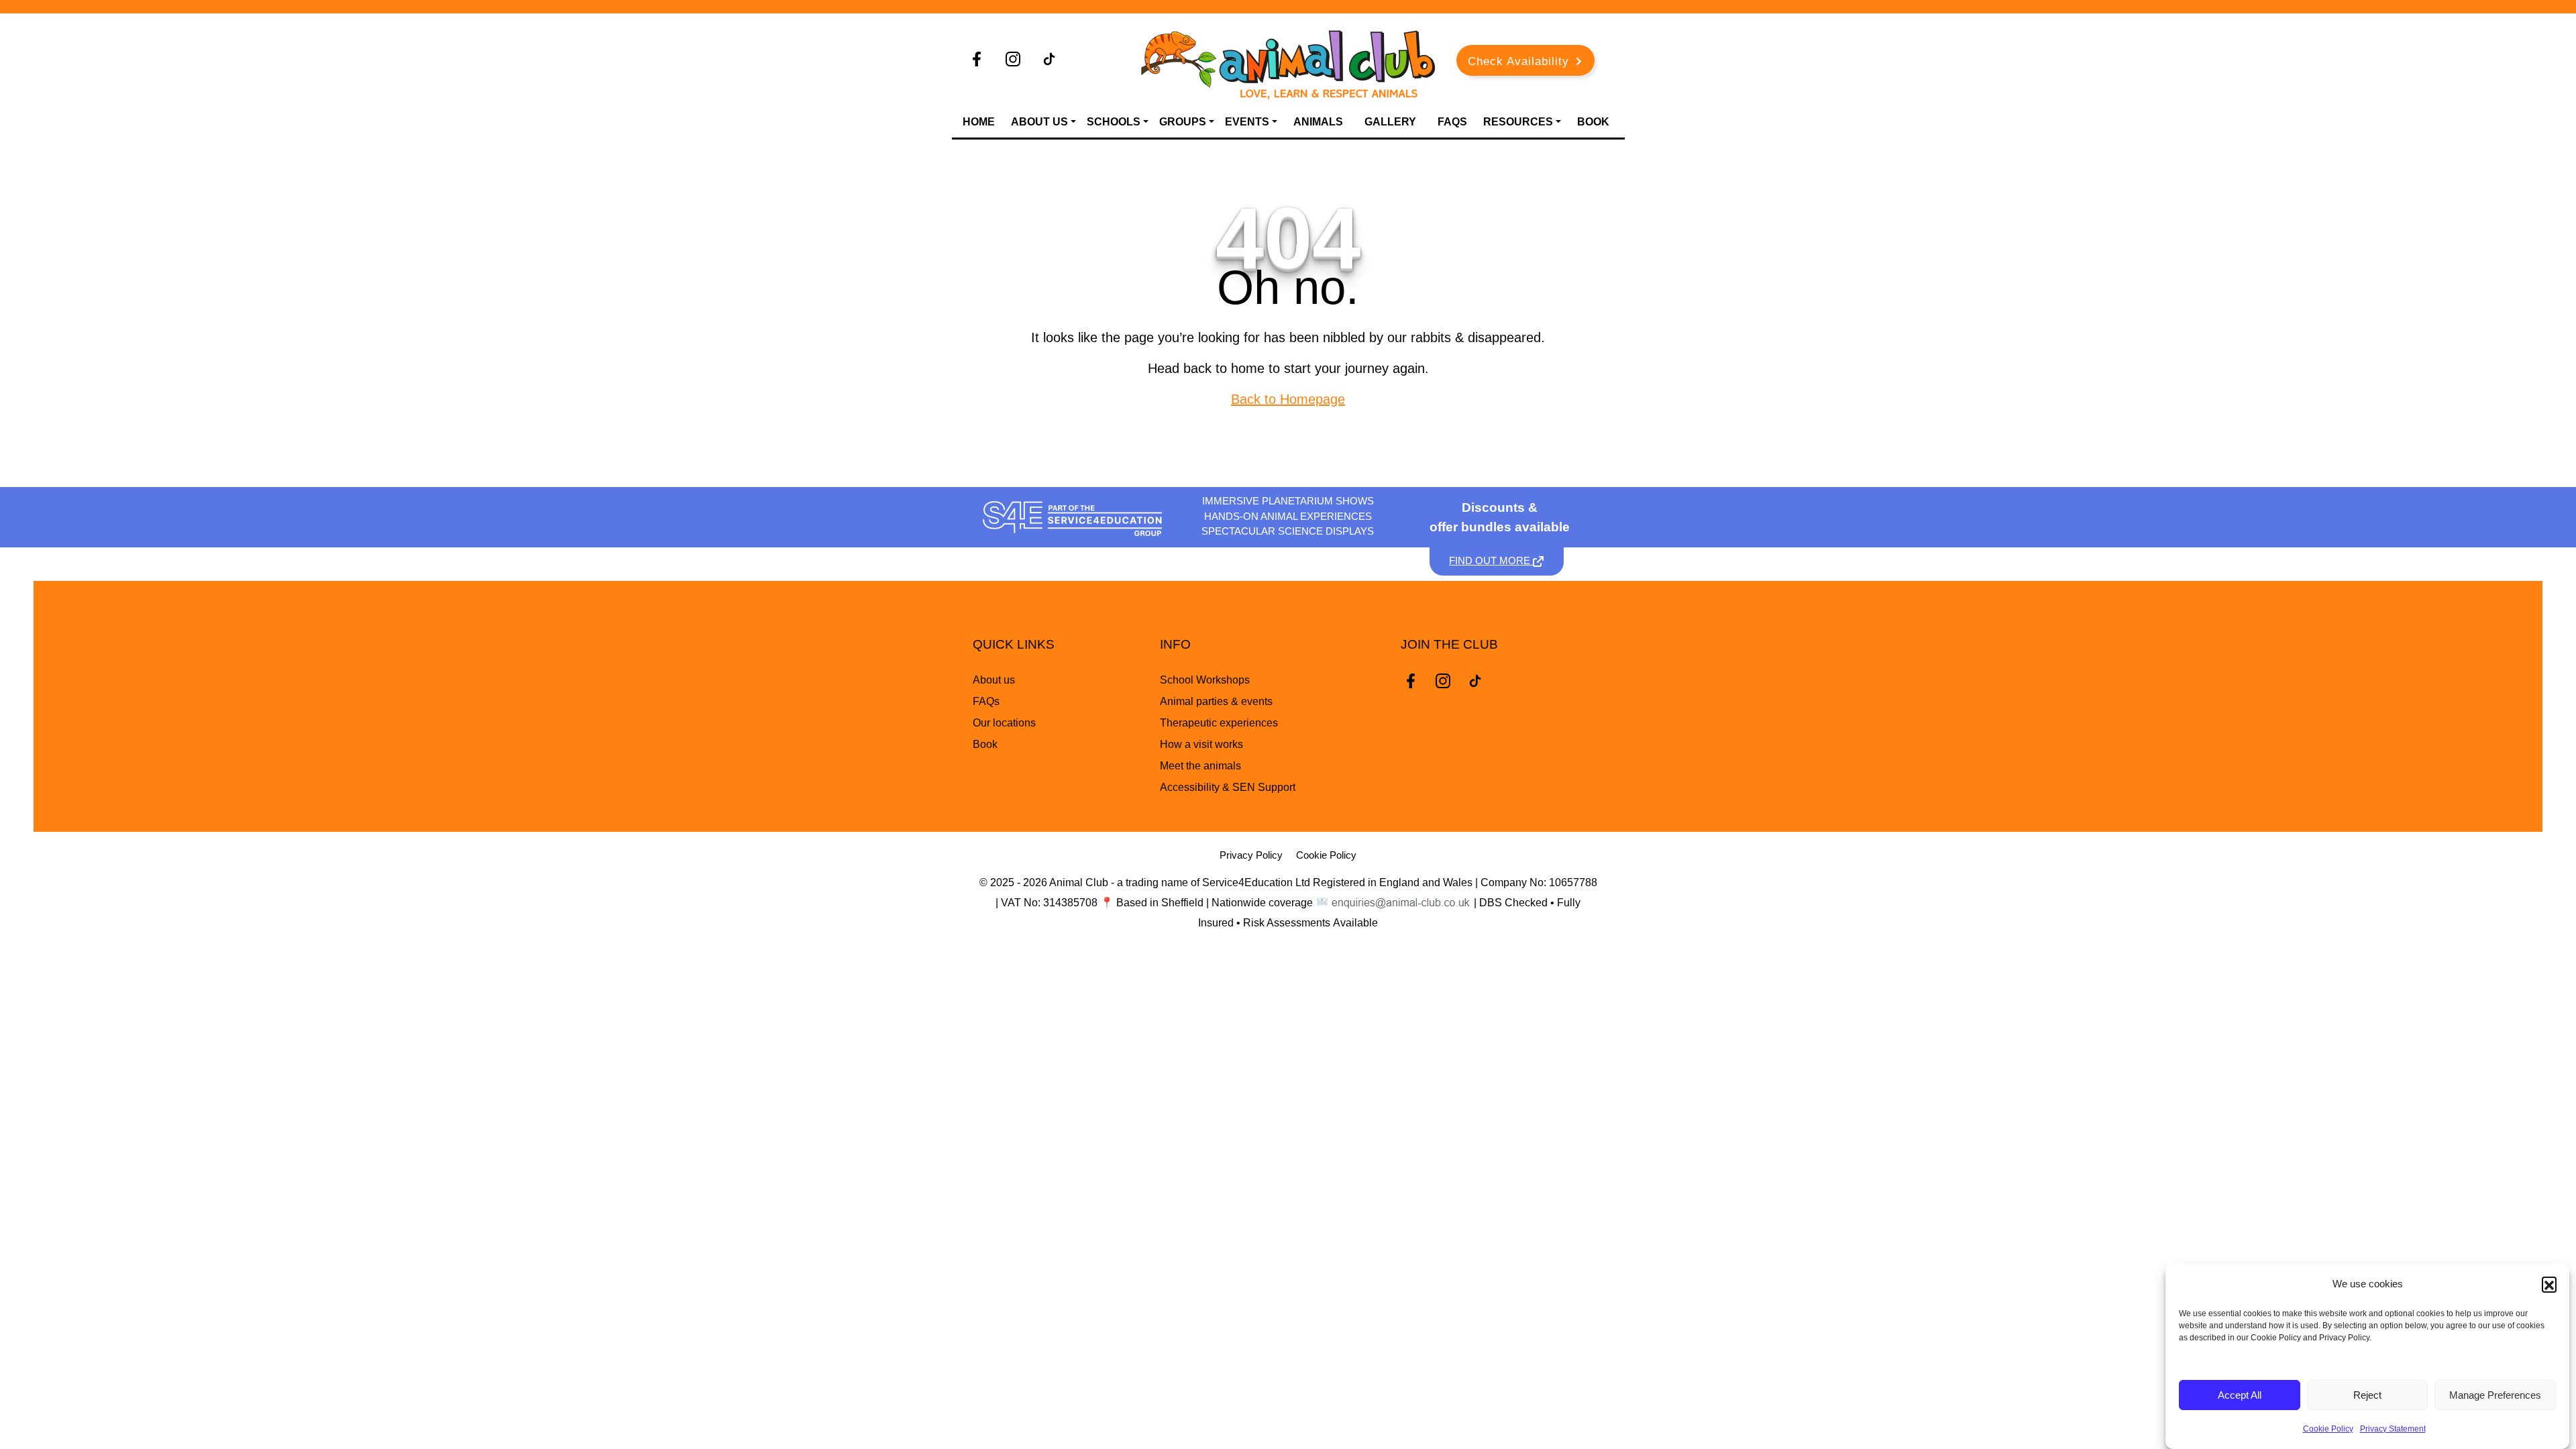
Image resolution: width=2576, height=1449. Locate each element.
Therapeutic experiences (1219, 723)
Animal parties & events (1216, 701)
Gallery (1390, 122)
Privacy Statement (2393, 1429)
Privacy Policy (1251, 855)
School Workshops (1205, 680)
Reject (2367, 1395)
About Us (1039, 122)
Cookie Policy (2328, 1429)
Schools (1114, 122)
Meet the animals (1200, 766)
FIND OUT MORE (1491, 560)
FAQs (1452, 122)
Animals (1318, 122)
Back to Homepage (1288, 399)
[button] (2549, 1284)
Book (1593, 122)
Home (979, 122)
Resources (1518, 122)
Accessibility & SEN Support (1228, 787)
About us (994, 680)
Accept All (2240, 1395)
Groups (1183, 122)
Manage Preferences (2495, 1395)
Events (1247, 122)
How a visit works (1201, 744)
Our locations (1004, 723)
